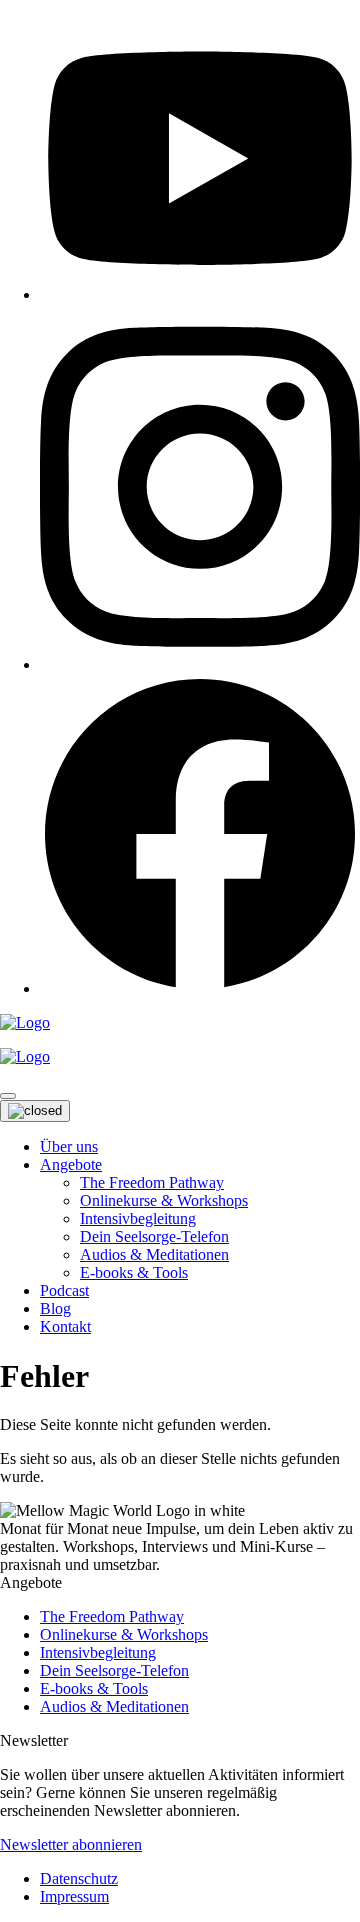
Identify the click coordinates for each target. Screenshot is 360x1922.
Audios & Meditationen (154, 1254)
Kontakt (65, 1326)
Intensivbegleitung (138, 1218)
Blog (55, 1308)
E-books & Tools (134, 1272)
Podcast (64, 1290)
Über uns (69, 1146)
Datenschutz (79, 1878)
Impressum (74, 1896)
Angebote (71, 1164)
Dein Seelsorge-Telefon (154, 1236)
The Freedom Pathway (152, 1182)
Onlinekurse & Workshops (164, 1200)
